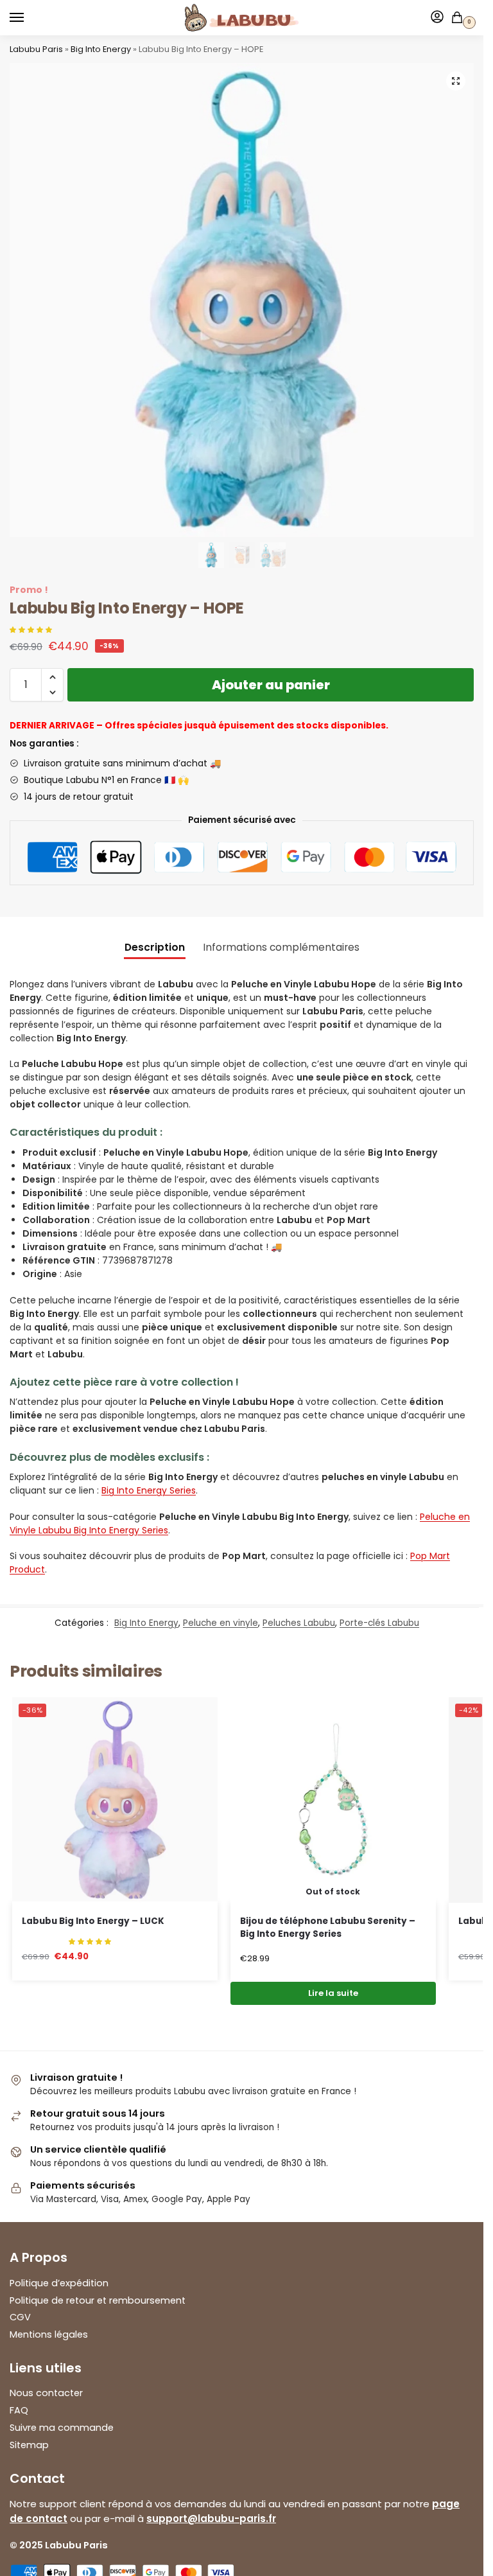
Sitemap (29, 2445)
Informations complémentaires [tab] (281, 947)
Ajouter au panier (271, 685)
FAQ (19, 2410)
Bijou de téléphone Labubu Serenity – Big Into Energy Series (328, 1928)
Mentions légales (49, 2334)
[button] (456, 81)
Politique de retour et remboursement (98, 2300)
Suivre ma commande (62, 2428)
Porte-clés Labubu (379, 1623)
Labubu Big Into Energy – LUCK (93, 1921)
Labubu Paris (36, 49)
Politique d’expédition (59, 2283)
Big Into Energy (101, 49)
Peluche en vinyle (221, 1623)
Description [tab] (155, 947)
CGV (20, 2317)
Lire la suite (333, 1993)
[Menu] (29, 18)
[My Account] (437, 18)
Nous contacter (46, 2393)
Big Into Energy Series (149, 1490)
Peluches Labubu (299, 1623)
